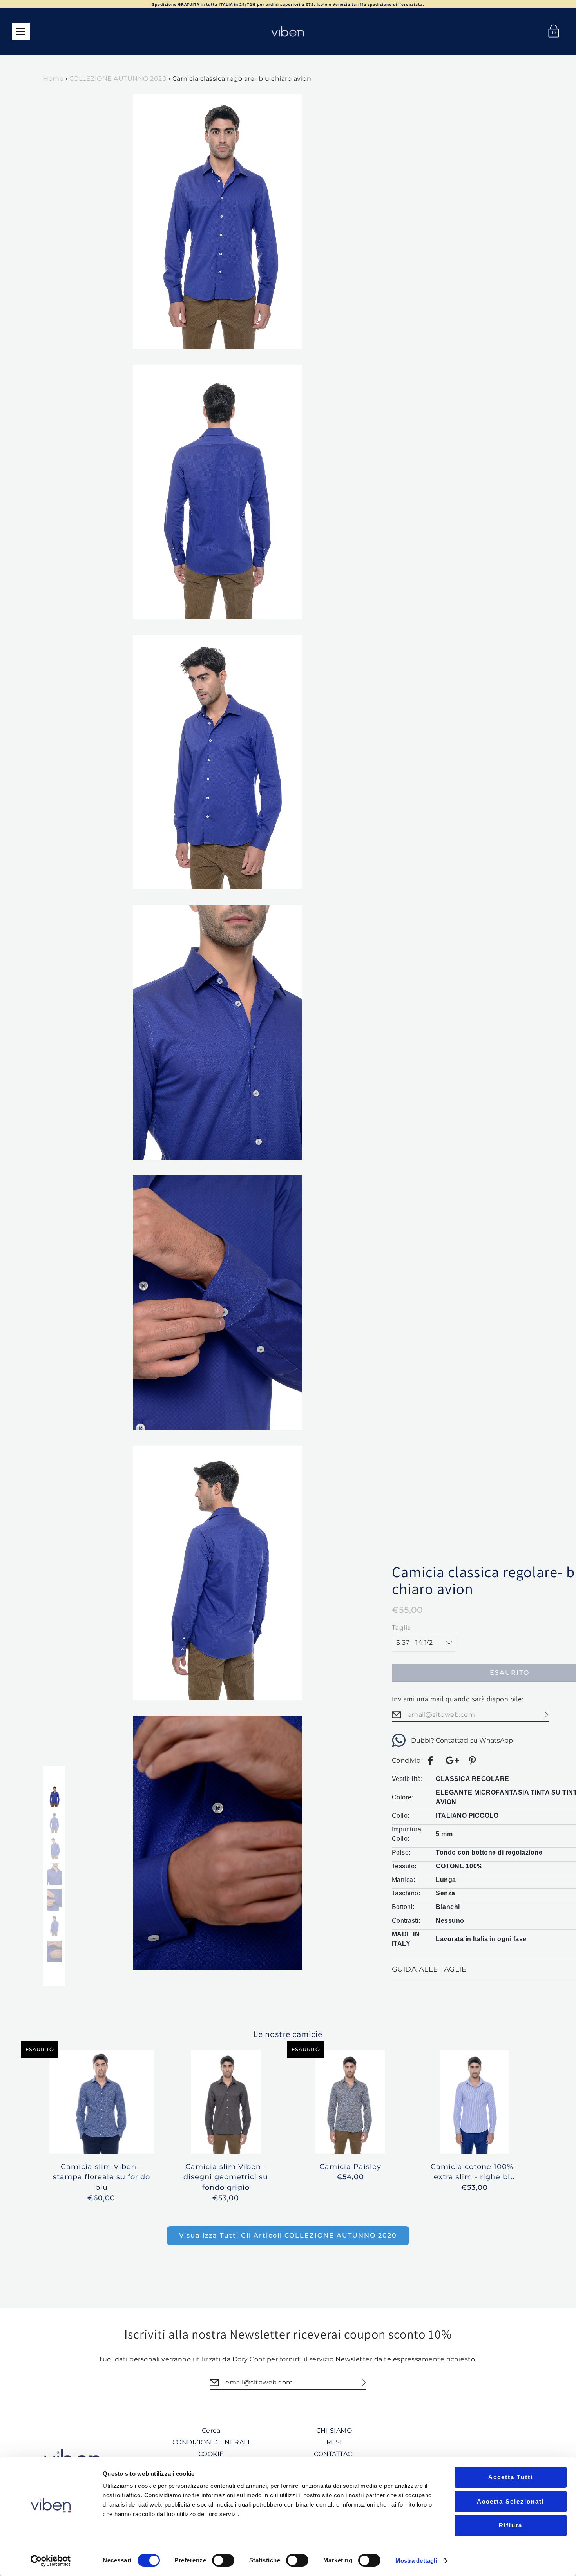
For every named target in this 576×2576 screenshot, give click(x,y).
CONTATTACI (334, 2454)
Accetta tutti (511, 2477)
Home (53, 79)
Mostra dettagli (416, 2561)
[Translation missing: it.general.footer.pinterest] (473, 1761)
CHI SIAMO (334, 2430)
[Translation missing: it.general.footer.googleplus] (452, 1761)
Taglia (401, 1628)
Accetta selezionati (511, 2501)
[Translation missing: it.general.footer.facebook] (431, 1761)
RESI (334, 2442)
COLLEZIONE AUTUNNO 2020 (118, 79)
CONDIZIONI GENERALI (211, 2442)
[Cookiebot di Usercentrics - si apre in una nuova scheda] (51, 2561)
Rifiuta (511, 2525)
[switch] (223, 2560)
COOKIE (211, 2454)
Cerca (211, 2430)
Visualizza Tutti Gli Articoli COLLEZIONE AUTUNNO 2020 (288, 2235)
